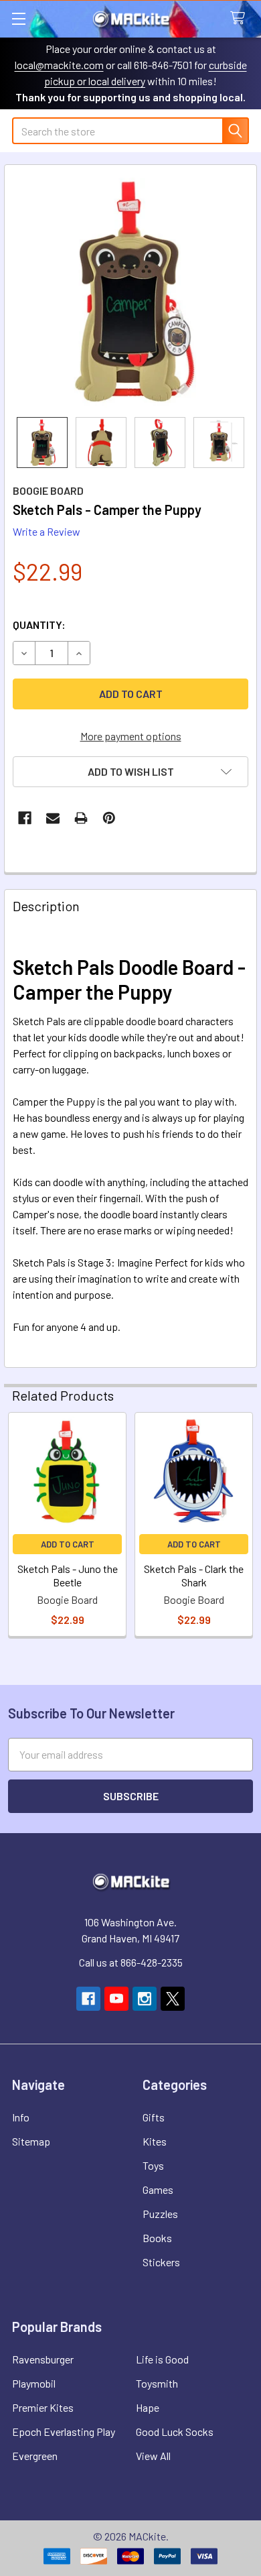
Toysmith (157, 2383)
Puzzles (160, 2214)
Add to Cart (68, 1544)
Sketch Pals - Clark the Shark (194, 1575)
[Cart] (241, 18)
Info (21, 2117)
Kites (155, 2141)
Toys (153, 2165)
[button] (130, 772)
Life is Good (162, 2359)
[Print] (81, 818)
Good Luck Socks (175, 2432)
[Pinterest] (109, 818)
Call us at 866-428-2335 (131, 1962)
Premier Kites (43, 2407)
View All (153, 2456)
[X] (173, 1999)
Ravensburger (43, 2359)
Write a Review (47, 531)
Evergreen (35, 2456)
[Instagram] (145, 1999)
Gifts (154, 2117)
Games (158, 2189)
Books (157, 2238)
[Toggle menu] (18, 18)
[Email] (53, 818)
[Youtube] (116, 1999)
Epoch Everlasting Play (64, 2432)
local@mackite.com (59, 65)
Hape (148, 2407)
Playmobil (34, 2383)
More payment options (131, 736)
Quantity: (39, 625)
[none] (130, 291)
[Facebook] (25, 818)
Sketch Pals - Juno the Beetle (68, 1575)
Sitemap (31, 2141)
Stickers (161, 2262)
